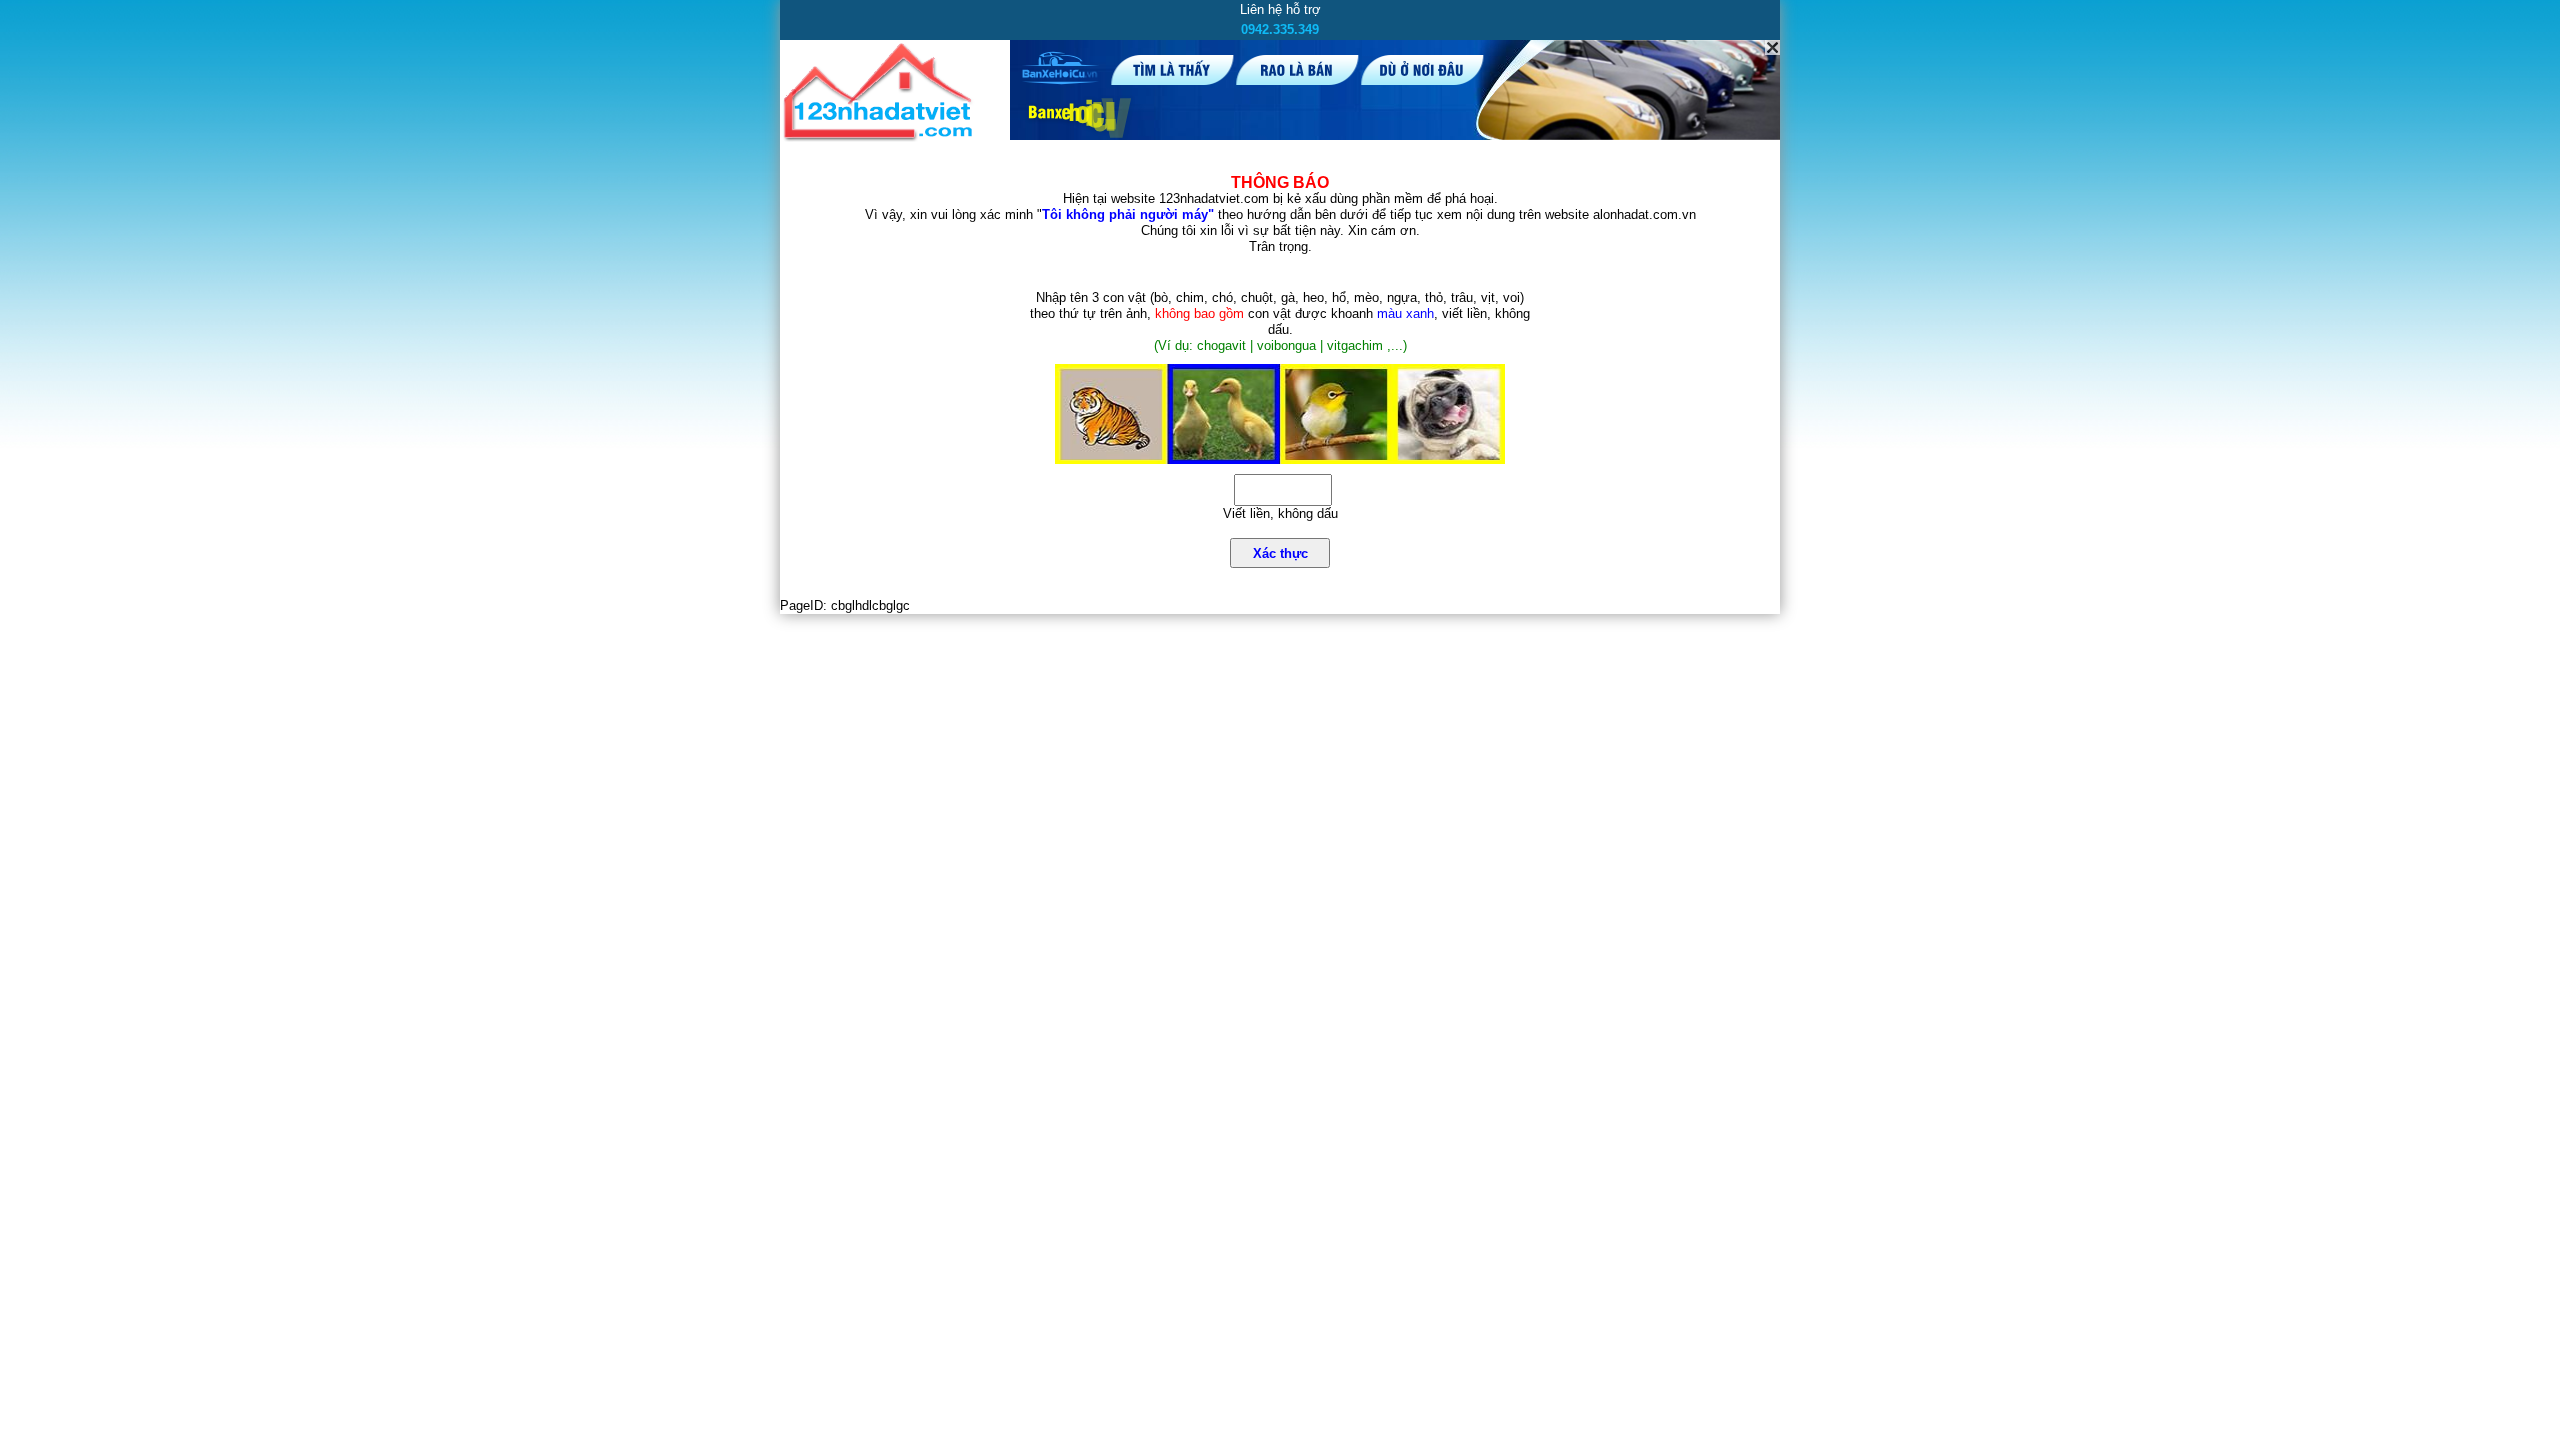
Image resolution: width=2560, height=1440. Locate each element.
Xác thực (1280, 553)
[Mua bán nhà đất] (881, 137)
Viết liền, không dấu (1280, 513)
